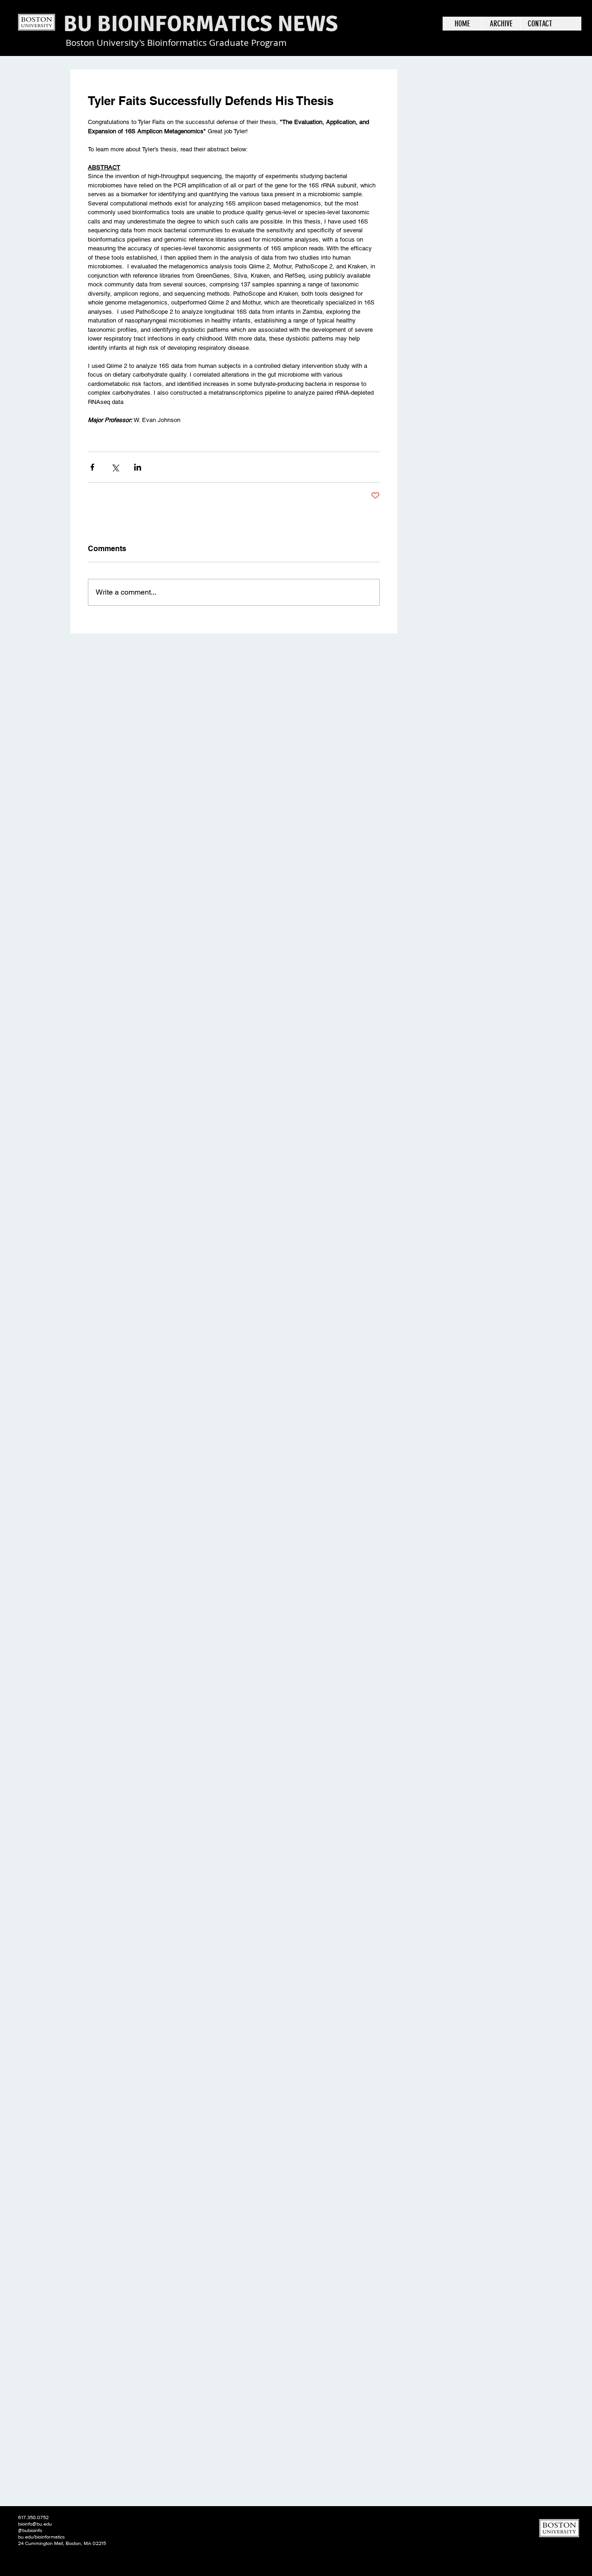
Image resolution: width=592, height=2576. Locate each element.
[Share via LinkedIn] (138, 467)
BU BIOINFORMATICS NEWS (201, 24)
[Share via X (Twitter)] (115, 467)
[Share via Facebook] (92, 467)
